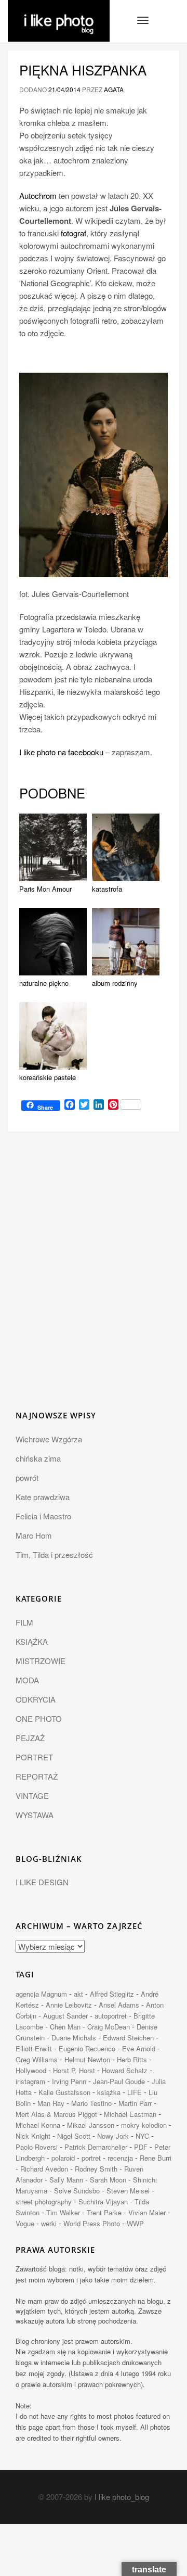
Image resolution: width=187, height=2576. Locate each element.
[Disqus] (94, 1277)
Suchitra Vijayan (103, 2201)
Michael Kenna (38, 2125)
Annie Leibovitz (69, 2005)
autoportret (111, 2016)
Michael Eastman (130, 2114)
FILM (24, 1622)
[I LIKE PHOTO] (59, 13)
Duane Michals (74, 2038)
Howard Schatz (125, 2070)
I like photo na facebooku (61, 752)
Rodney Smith (96, 2169)
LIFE (135, 2092)
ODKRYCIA (36, 1699)
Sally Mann (66, 2180)
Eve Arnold (139, 2048)
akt (78, 1994)
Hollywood (31, 2070)
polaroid (63, 2158)
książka (109, 2092)
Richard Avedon (44, 2169)
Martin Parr (135, 2103)
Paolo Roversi (37, 2147)
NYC (142, 2136)
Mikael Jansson (91, 2125)
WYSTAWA (35, 1815)
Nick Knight (33, 2136)
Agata (114, 89)
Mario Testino (91, 2103)
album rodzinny (115, 983)
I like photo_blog (122, 2497)
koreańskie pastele (48, 1077)
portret (91, 2158)
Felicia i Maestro (43, 1516)
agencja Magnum (41, 1994)
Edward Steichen (128, 2038)
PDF (141, 2147)
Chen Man (65, 2027)
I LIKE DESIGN (42, 1882)
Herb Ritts (132, 2059)
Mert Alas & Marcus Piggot (56, 2114)
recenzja (120, 2158)
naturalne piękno (44, 983)
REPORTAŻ (37, 1776)
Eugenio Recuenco (87, 2048)
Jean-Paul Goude (119, 2081)
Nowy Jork (113, 2136)
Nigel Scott (74, 2136)
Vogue (25, 2223)
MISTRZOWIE (41, 1661)
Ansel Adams (119, 2005)
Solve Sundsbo (77, 2191)
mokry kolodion (144, 2125)
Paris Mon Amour (45, 889)
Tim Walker (63, 2212)
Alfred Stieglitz (112, 1994)
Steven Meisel (128, 2191)
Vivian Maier (147, 2212)
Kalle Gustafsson (64, 2092)
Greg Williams (37, 2059)
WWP (135, 2223)
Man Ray (51, 2103)
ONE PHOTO (39, 1718)
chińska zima (38, 1458)
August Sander (65, 2016)
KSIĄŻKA (32, 1641)
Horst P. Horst (74, 2070)
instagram (30, 2081)
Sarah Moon (108, 2180)
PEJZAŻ (30, 1738)
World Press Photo (92, 2223)
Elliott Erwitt (34, 2048)
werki (49, 2223)
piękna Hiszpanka (83, 69)
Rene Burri (156, 2158)
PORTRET (34, 1757)
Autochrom (38, 195)
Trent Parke (104, 2212)
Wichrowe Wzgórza (49, 1439)
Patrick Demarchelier (96, 2147)
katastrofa (107, 889)
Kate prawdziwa (43, 1497)
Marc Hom (34, 1535)
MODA (27, 1680)
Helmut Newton (87, 2059)
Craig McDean (109, 2027)
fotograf (74, 233)
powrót (27, 1477)
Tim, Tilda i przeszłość (54, 1555)
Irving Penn (69, 2081)
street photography (44, 2201)
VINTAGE (32, 1795)
